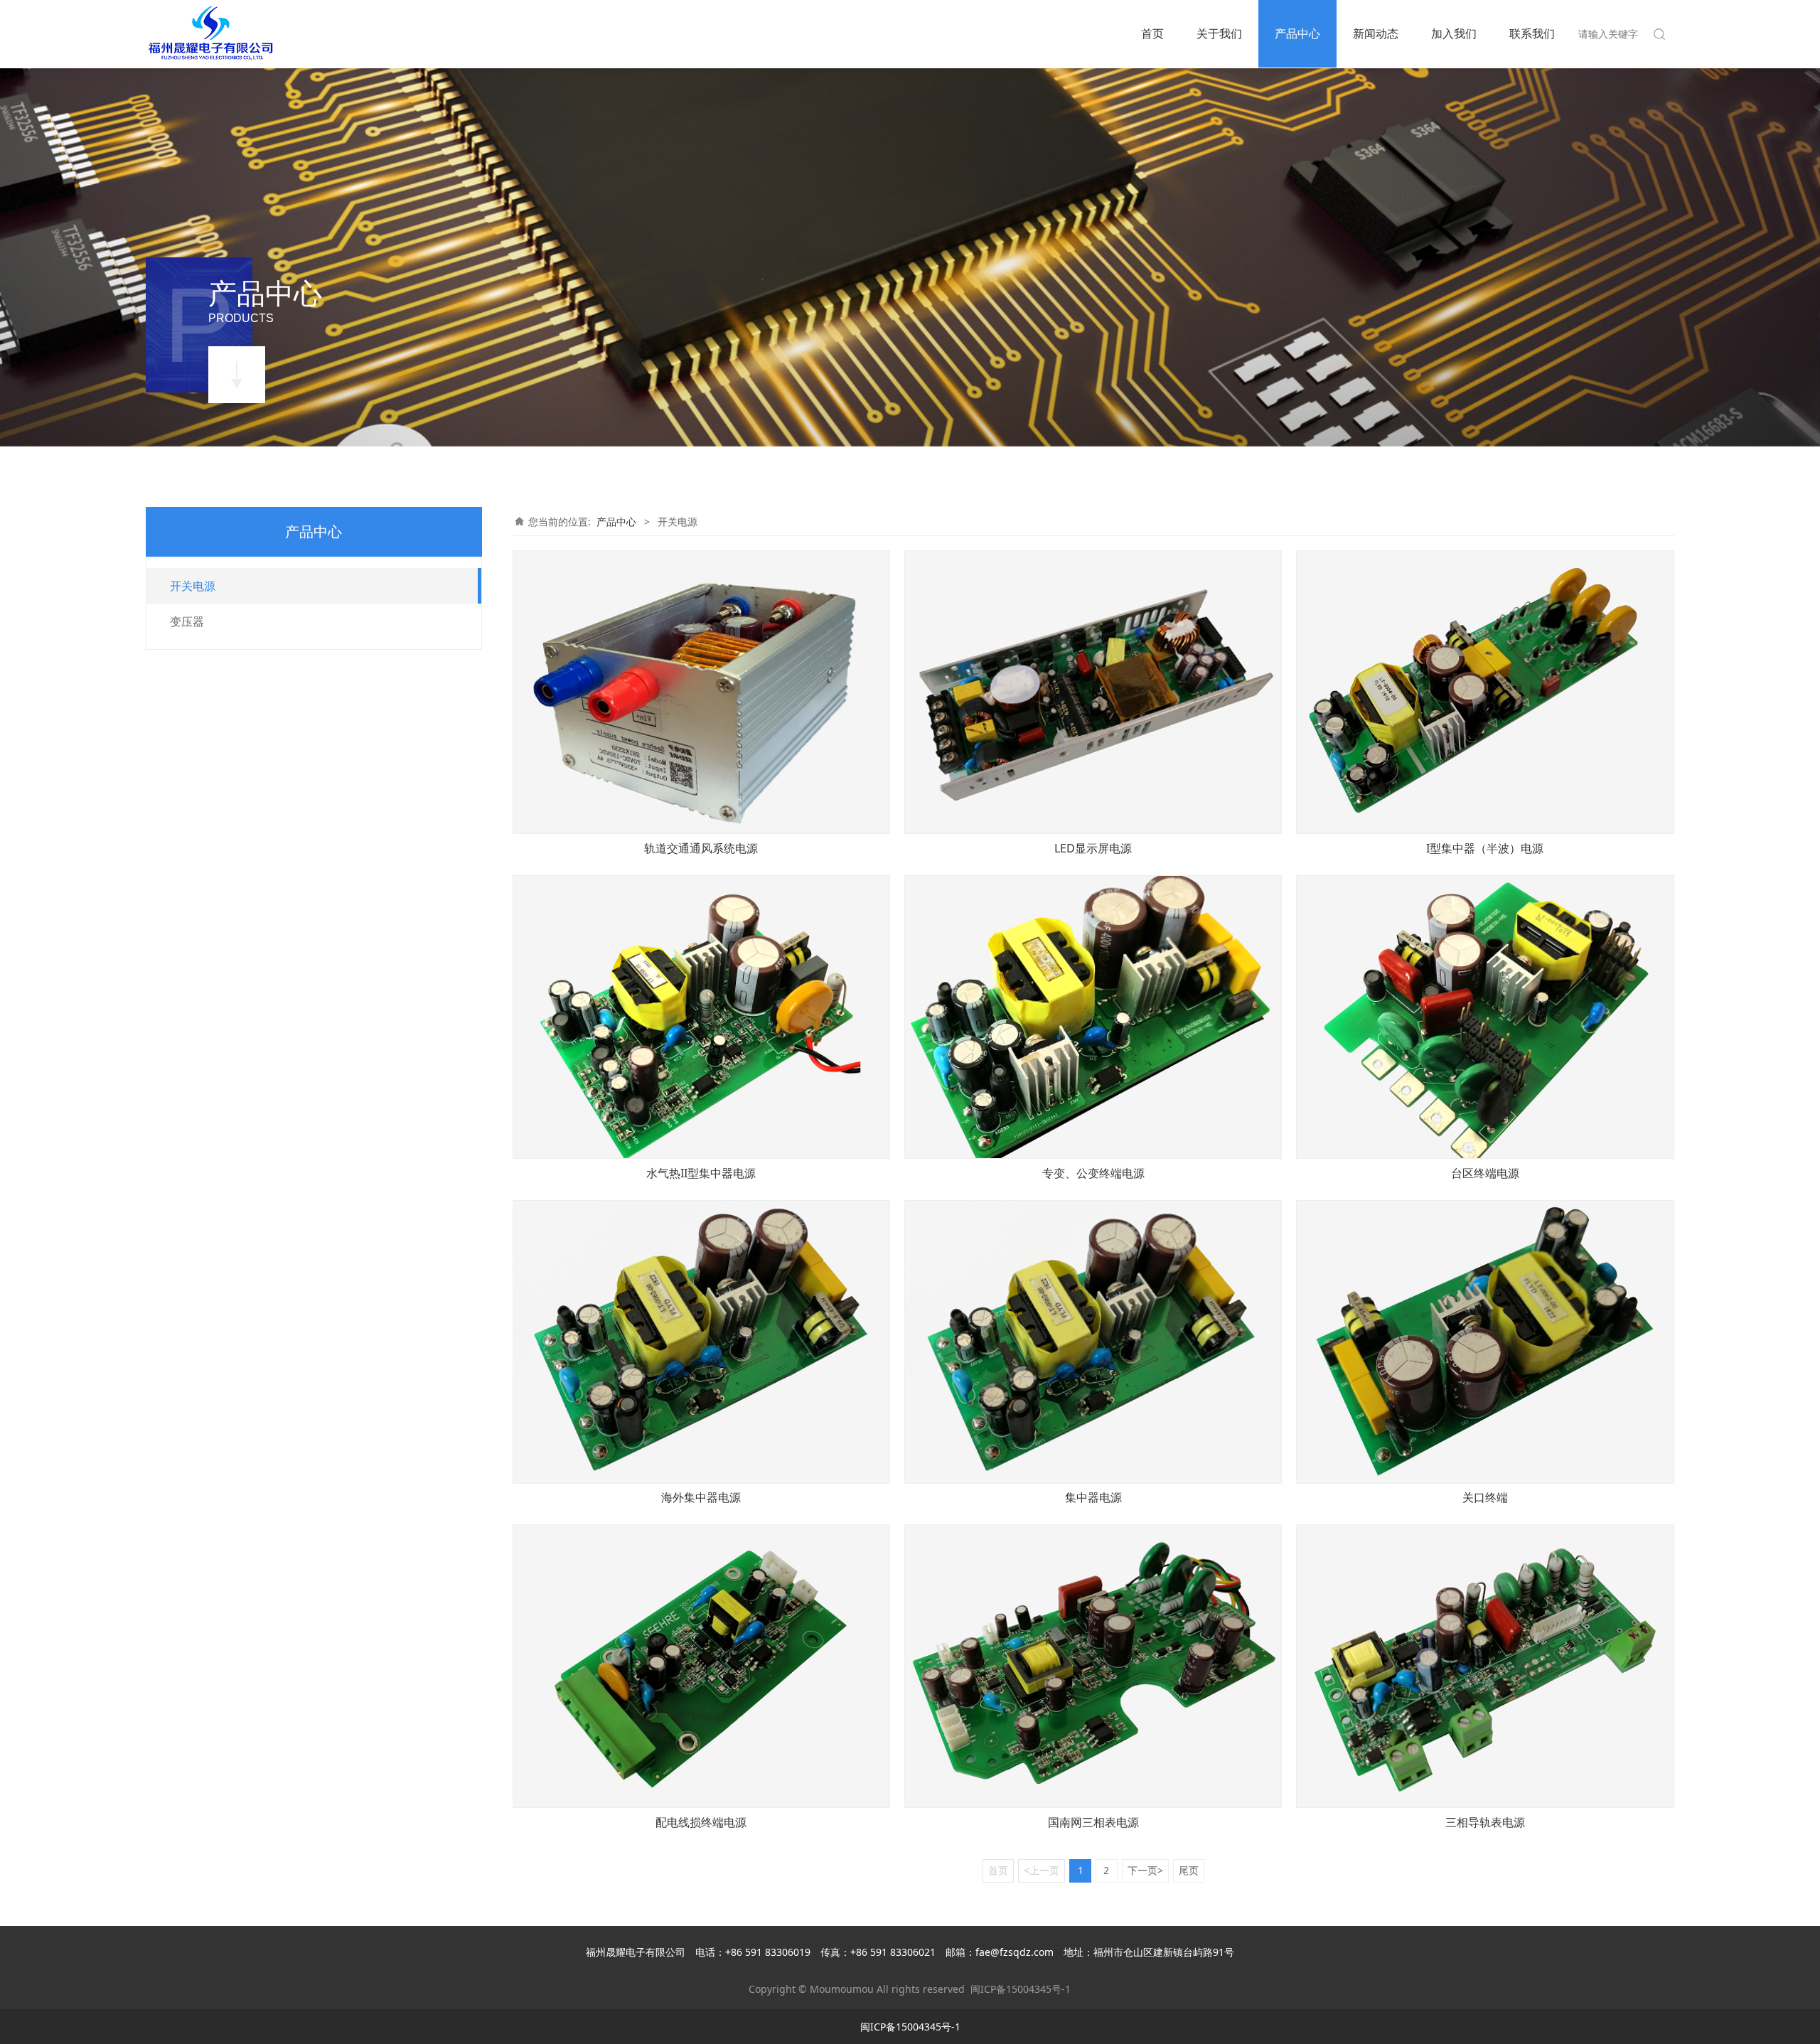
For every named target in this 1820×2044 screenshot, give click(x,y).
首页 (1152, 33)
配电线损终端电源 (701, 1822)
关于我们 (1219, 33)
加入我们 (1454, 33)
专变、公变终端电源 (1093, 1173)
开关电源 (193, 586)
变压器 (187, 621)
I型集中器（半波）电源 (1485, 848)
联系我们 (1532, 33)
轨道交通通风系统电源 (701, 848)
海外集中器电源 (701, 1497)
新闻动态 (1376, 33)
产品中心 (1297, 33)
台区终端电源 (1485, 1173)
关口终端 (1485, 1497)
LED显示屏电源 (1093, 848)
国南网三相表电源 (1093, 1822)
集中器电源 (1093, 1497)
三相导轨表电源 (1485, 1822)
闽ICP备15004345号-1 (1021, 1989)
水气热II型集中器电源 (701, 1173)
